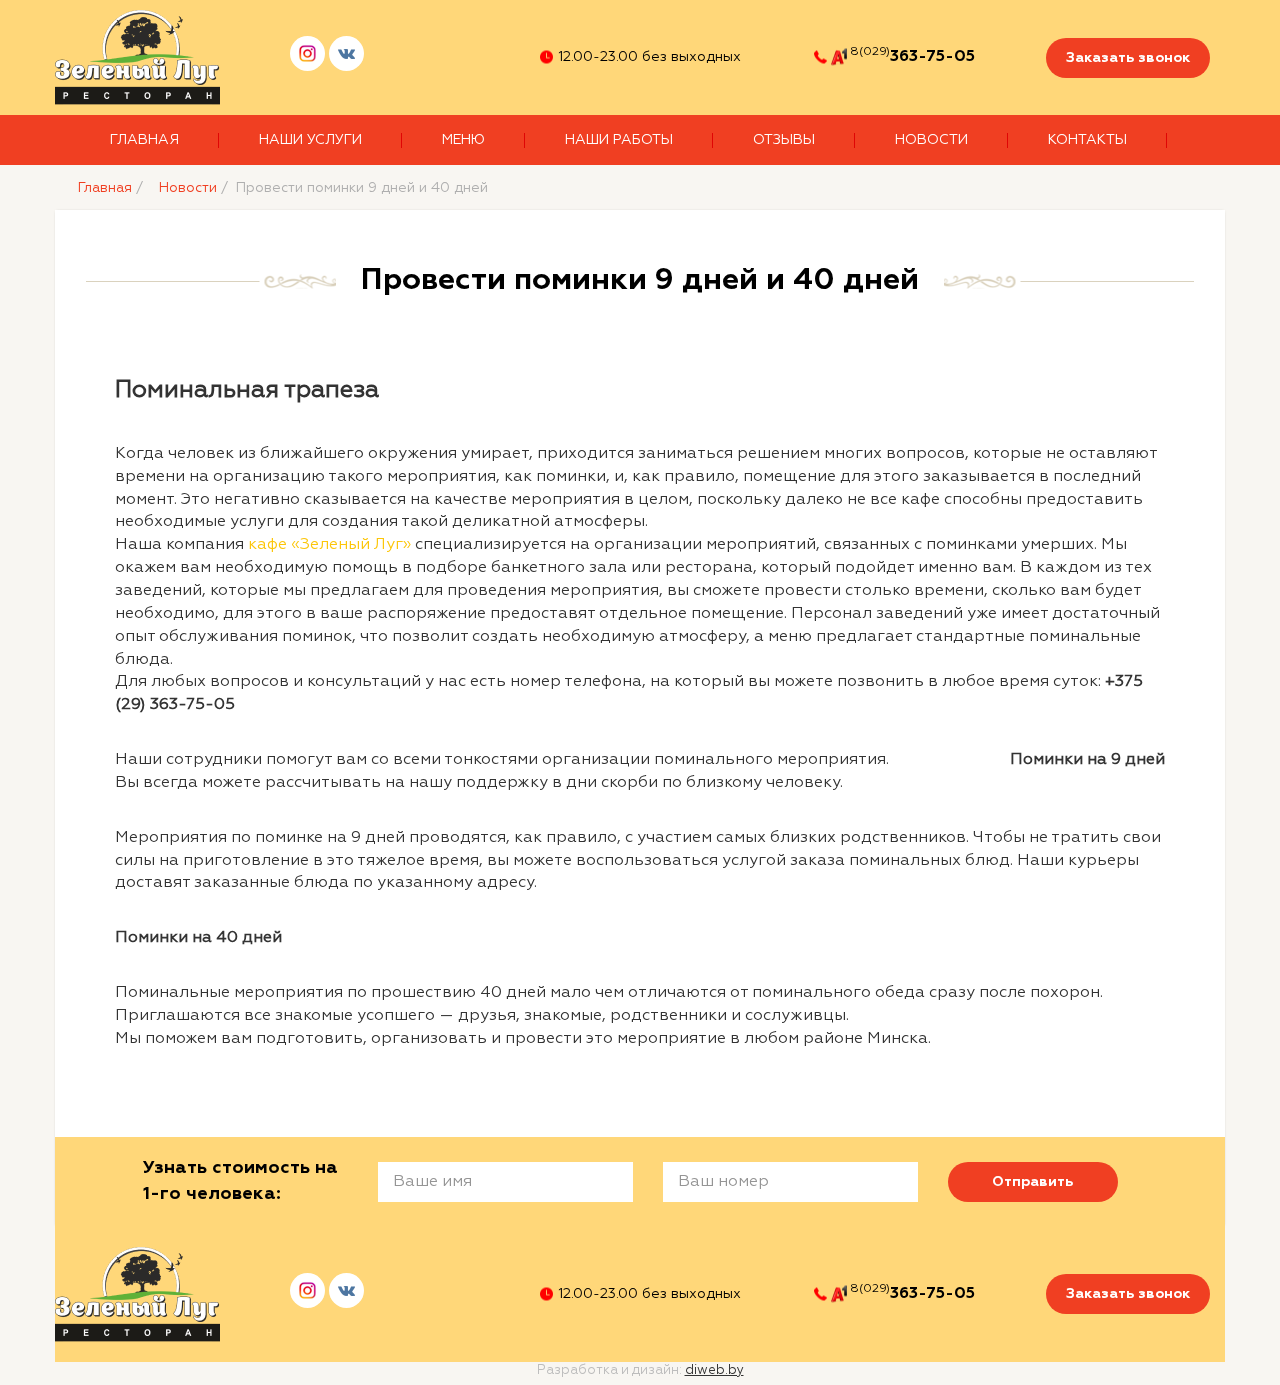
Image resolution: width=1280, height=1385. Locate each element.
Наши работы (619, 140)
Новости (931, 140)
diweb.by (714, 1370)
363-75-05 (932, 57)
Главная (144, 140)
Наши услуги (310, 140)
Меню (463, 140)
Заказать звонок (1128, 58)
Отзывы (784, 140)
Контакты (1087, 140)
